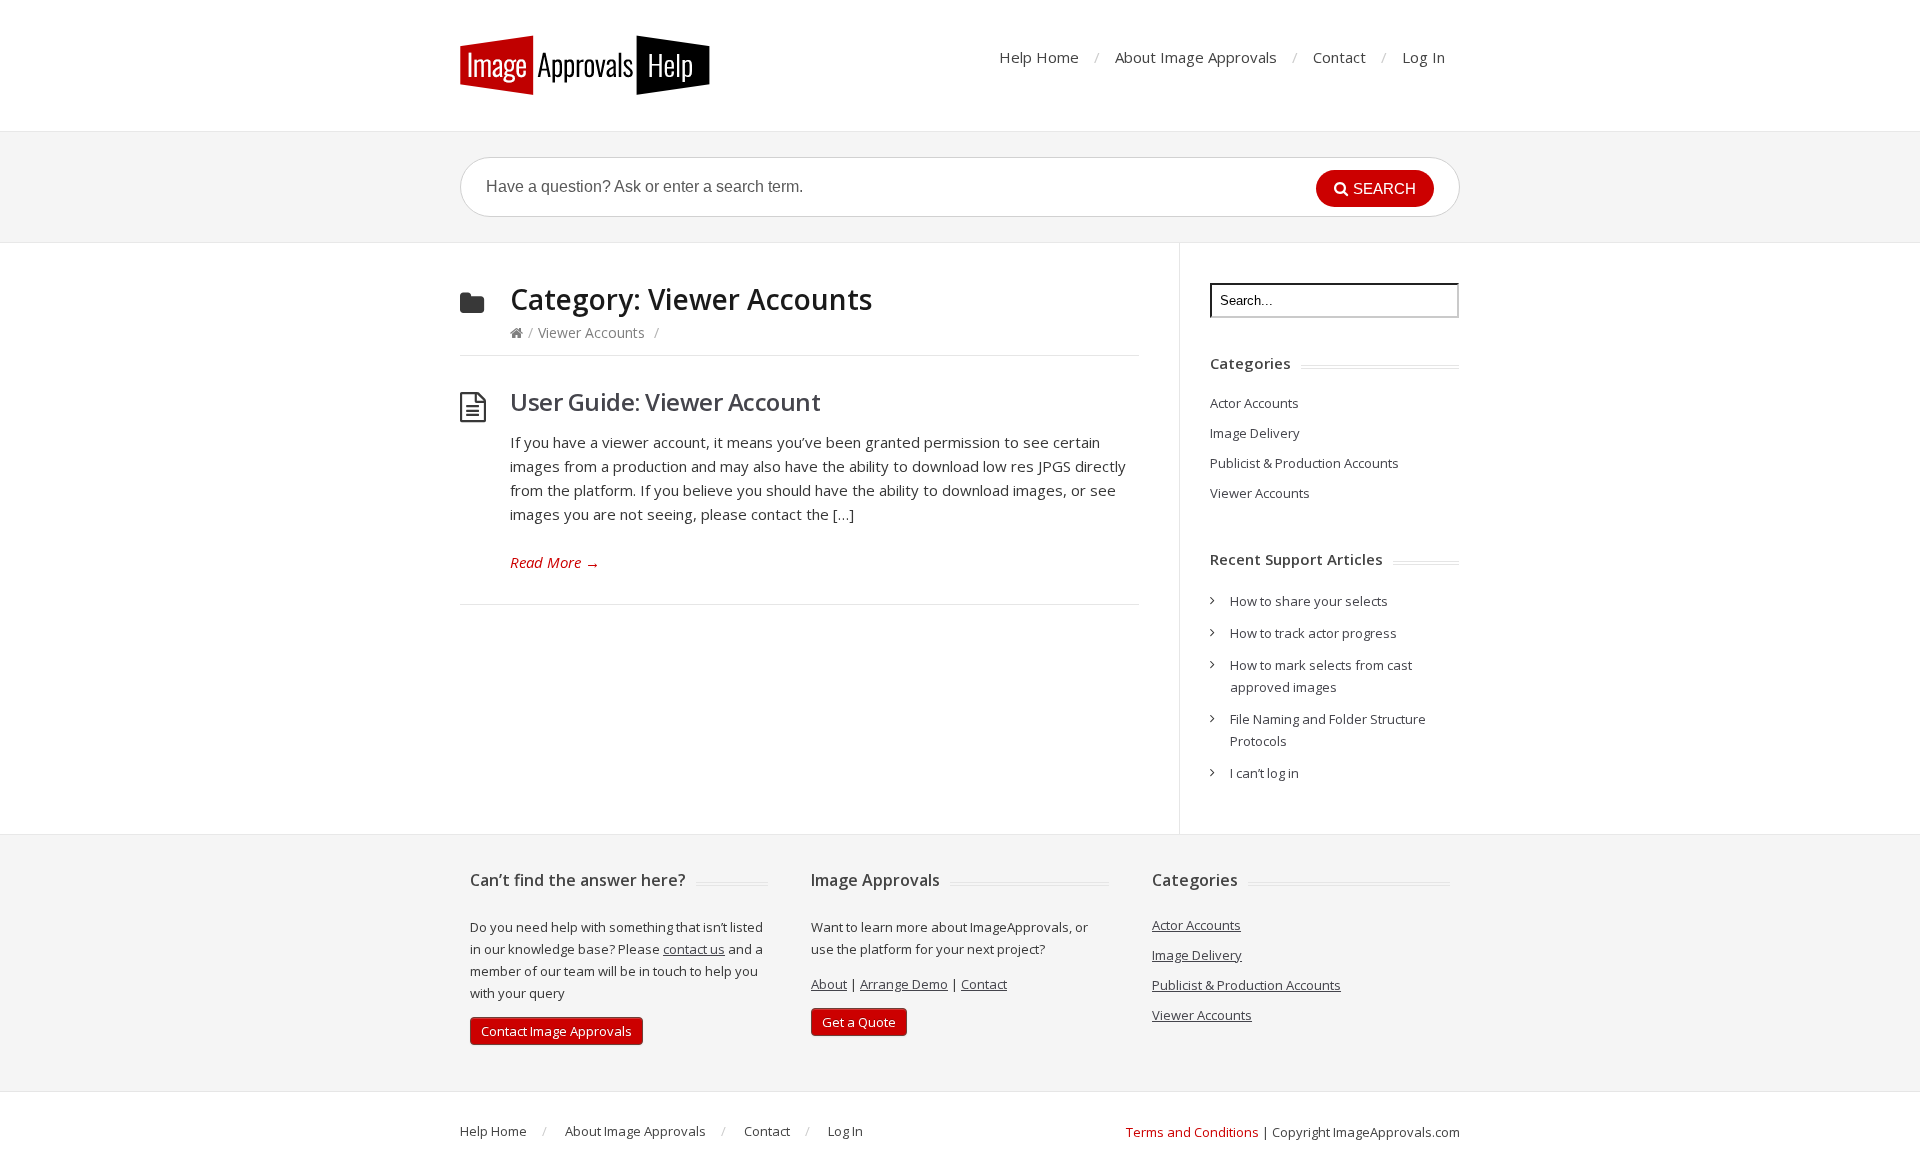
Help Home (1039, 57)
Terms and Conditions (1192, 1132)
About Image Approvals (1196, 57)
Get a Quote (859, 1022)
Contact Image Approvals (556, 1031)
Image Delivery (1255, 433)
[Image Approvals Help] (585, 65)
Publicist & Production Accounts (1304, 463)
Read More (555, 562)
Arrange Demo (904, 984)
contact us (694, 949)
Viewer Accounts (591, 332)
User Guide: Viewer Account (665, 401)
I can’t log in (1264, 773)
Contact (1339, 57)
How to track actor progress (1313, 633)
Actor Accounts (1254, 403)
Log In (1423, 57)
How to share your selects (1309, 601)
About (829, 984)
